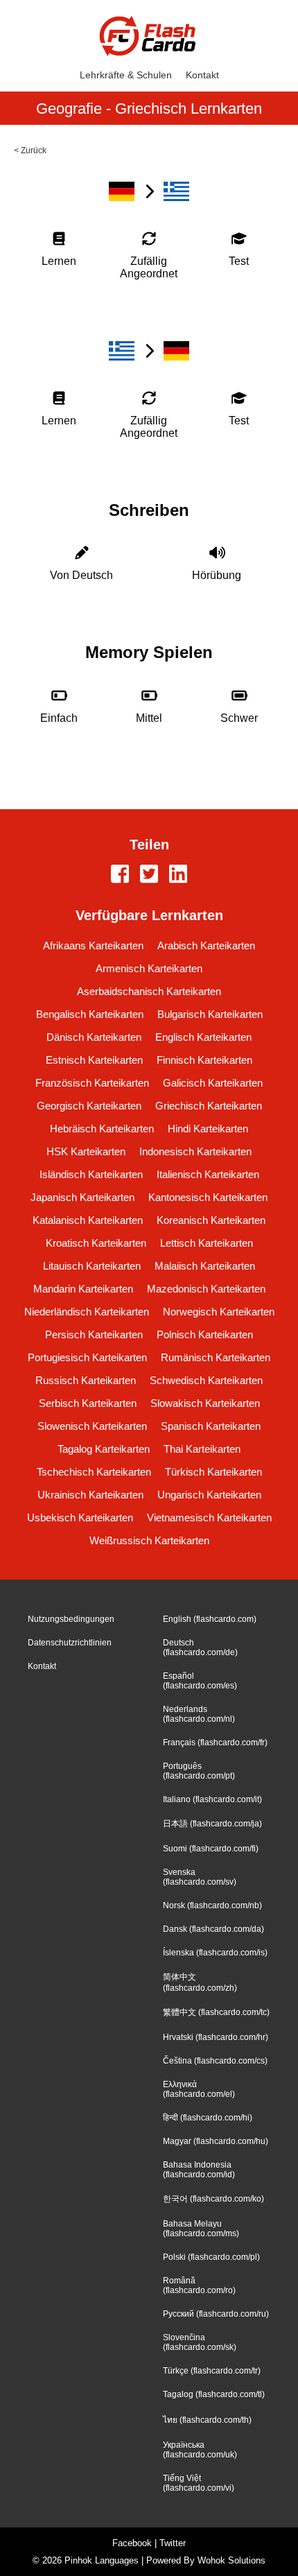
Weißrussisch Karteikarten (149, 1540)
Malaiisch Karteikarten (205, 1266)
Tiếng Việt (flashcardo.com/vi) (199, 2483)
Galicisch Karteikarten (213, 1083)
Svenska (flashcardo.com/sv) (200, 1877)
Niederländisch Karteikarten (87, 1312)
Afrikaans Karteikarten (93, 945)
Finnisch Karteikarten (204, 1060)
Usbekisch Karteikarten (80, 1518)
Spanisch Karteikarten (211, 1426)
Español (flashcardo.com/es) (200, 1681)
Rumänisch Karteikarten (216, 1357)
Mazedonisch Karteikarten (206, 1289)
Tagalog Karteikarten (104, 1449)
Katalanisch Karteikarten (88, 1220)
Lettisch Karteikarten (207, 1243)
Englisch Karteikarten (203, 1037)
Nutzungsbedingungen (71, 1619)
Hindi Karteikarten (208, 1129)
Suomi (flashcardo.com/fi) (211, 1849)
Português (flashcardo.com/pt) (199, 1771)
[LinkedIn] (178, 875)
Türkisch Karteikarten (213, 1472)
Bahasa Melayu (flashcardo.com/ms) (201, 2229)
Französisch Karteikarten (92, 1083)
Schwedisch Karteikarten (206, 1380)
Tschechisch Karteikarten (94, 1472)
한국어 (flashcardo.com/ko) (213, 2199)
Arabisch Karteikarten (206, 945)
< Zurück (30, 150)
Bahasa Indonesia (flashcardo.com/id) (199, 2170)
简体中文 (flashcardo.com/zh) (200, 1982)
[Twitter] (149, 875)
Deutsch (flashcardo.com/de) (200, 1648)
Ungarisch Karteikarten (209, 1495)
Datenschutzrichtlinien (70, 1643)
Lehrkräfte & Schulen (126, 75)
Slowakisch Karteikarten (205, 1403)
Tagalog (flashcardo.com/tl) (214, 2394)
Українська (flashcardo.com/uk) (200, 2450)
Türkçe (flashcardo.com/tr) (212, 2371)
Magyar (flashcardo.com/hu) (216, 2141)
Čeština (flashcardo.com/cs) (215, 2061)
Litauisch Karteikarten (92, 1266)
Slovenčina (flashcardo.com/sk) (200, 2342)
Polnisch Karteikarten (205, 1334)
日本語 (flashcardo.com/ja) (212, 1824)
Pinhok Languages (102, 2560)
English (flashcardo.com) (210, 1619)
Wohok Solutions (231, 2560)
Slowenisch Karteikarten (92, 1426)
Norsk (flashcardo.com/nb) (212, 1905)
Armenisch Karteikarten (149, 968)
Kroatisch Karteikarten (96, 1243)
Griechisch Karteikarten (209, 1106)
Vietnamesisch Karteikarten (209, 1518)
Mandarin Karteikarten (83, 1289)
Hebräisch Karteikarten (102, 1129)
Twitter (173, 2543)
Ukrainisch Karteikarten (90, 1495)
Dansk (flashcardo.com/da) (213, 1929)
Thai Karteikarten (202, 1449)
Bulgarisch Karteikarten (210, 1014)
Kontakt (202, 75)
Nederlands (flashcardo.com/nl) (199, 1714)
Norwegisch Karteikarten (219, 1312)
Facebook (132, 2543)
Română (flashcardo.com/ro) (199, 2285)
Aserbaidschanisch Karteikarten (149, 991)
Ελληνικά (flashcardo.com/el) (199, 2089)
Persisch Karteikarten (94, 1334)
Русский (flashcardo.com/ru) (216, 2314)
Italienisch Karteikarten (208, 1174)
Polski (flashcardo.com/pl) (211, 2257)
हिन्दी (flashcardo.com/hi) (208, 2118)
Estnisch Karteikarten (94, 1060)
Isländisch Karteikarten (91, 1174)
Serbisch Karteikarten (88, 1403)
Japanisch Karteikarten (82, 1197)
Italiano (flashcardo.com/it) (212, 1799)
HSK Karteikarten (86, 1151)
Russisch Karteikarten (86, 1380)
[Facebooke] (120, 875)
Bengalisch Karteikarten (90, 1014)
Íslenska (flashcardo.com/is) (215, 1953)
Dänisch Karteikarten (94, 1037)
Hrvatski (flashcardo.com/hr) (216, 2037)
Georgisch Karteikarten (89, 1106)
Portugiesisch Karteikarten (87, 1357)
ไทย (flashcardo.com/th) (207, 2420)
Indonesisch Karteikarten (195, 1151)
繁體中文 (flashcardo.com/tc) (216, 2012)
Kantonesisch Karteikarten (208, 1197)
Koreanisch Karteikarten (211, 1220)
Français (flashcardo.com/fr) (215, 1743)
